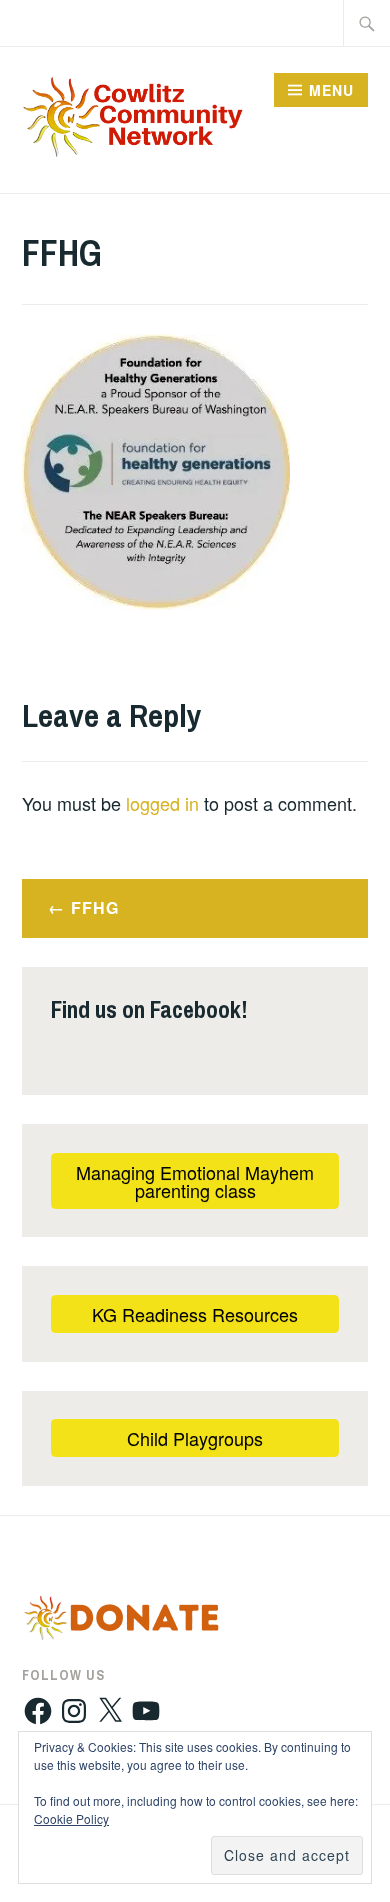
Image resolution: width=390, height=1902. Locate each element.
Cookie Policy (71, 1818)
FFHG (95, 907)
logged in (162, 803)
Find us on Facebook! (149, 1009)
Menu (331, 90)
